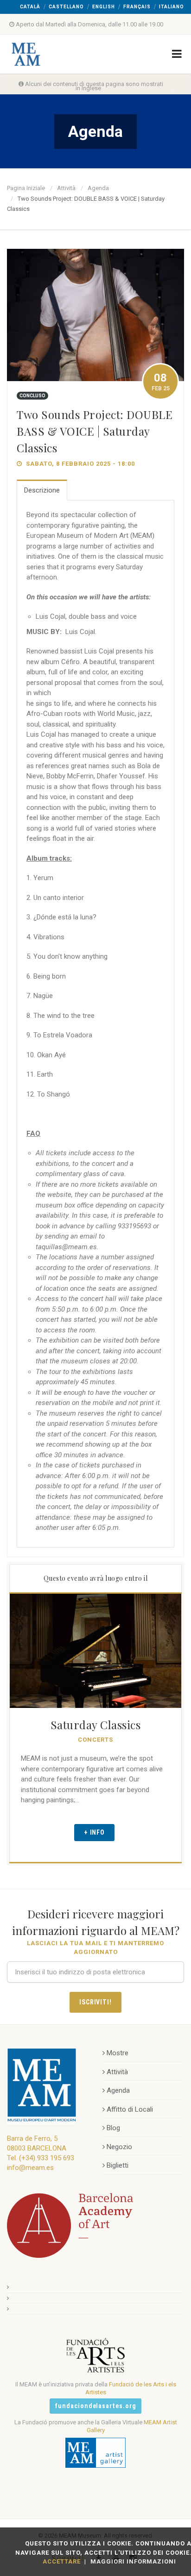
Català (30, 7)
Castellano (66, 7)
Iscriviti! (96, 2002)
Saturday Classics (96, 1725)
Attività (66, 188)
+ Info (95, 1832)
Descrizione (42, 490)
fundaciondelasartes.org (96, 2406)
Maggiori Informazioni (133, 2561)
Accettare (62, 2561)
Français (137, 7)
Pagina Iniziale (26, 188)
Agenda (98, 188)
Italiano (172, 7)
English (104, 7)
